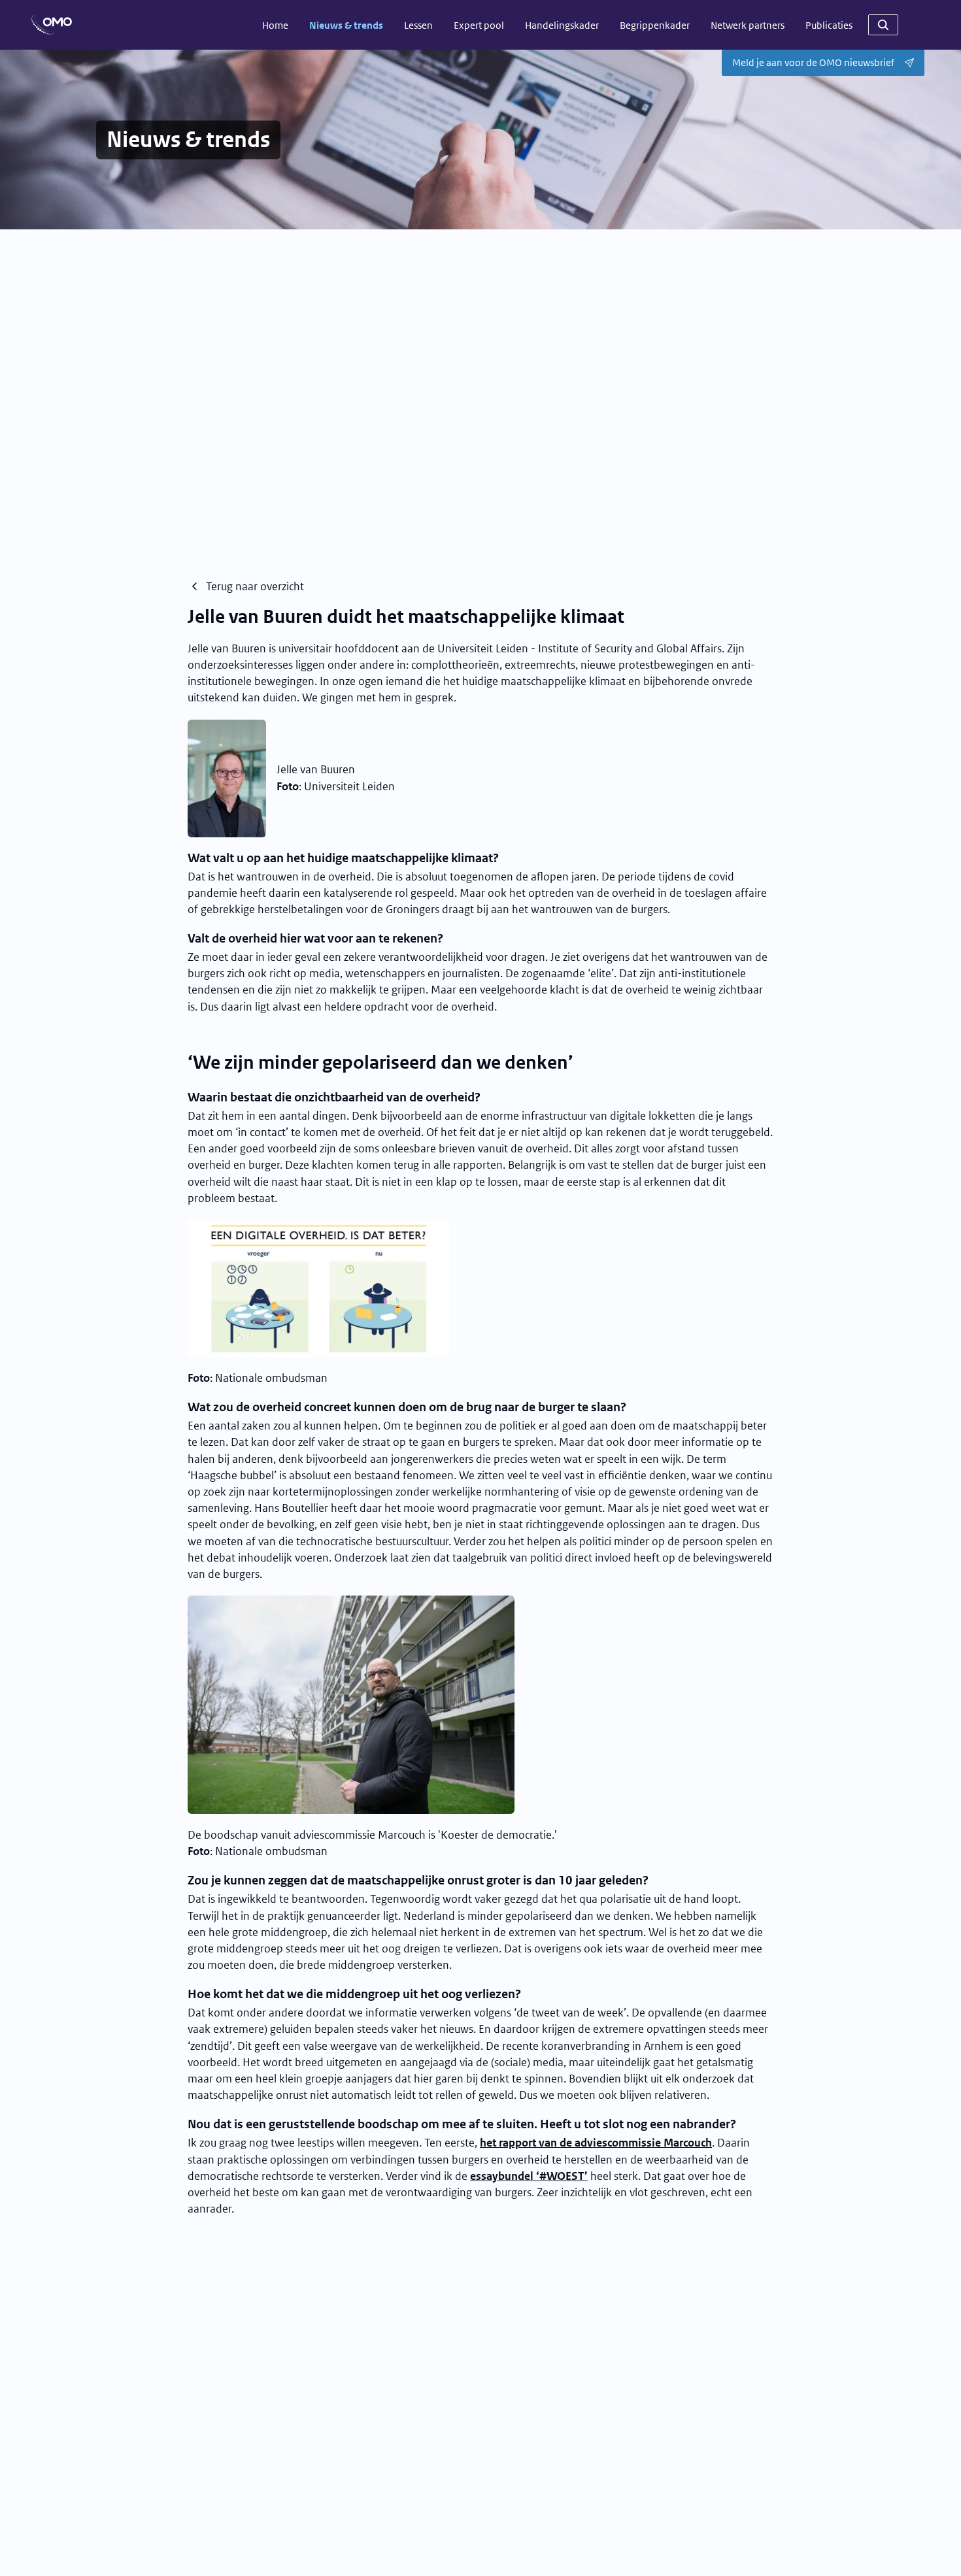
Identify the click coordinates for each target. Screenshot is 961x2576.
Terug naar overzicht (255, 586)
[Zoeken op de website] (883, 25)
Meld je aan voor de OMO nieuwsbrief (813, 62)
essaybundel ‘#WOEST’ (529, 2176)
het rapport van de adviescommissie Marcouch (596, 2143)
